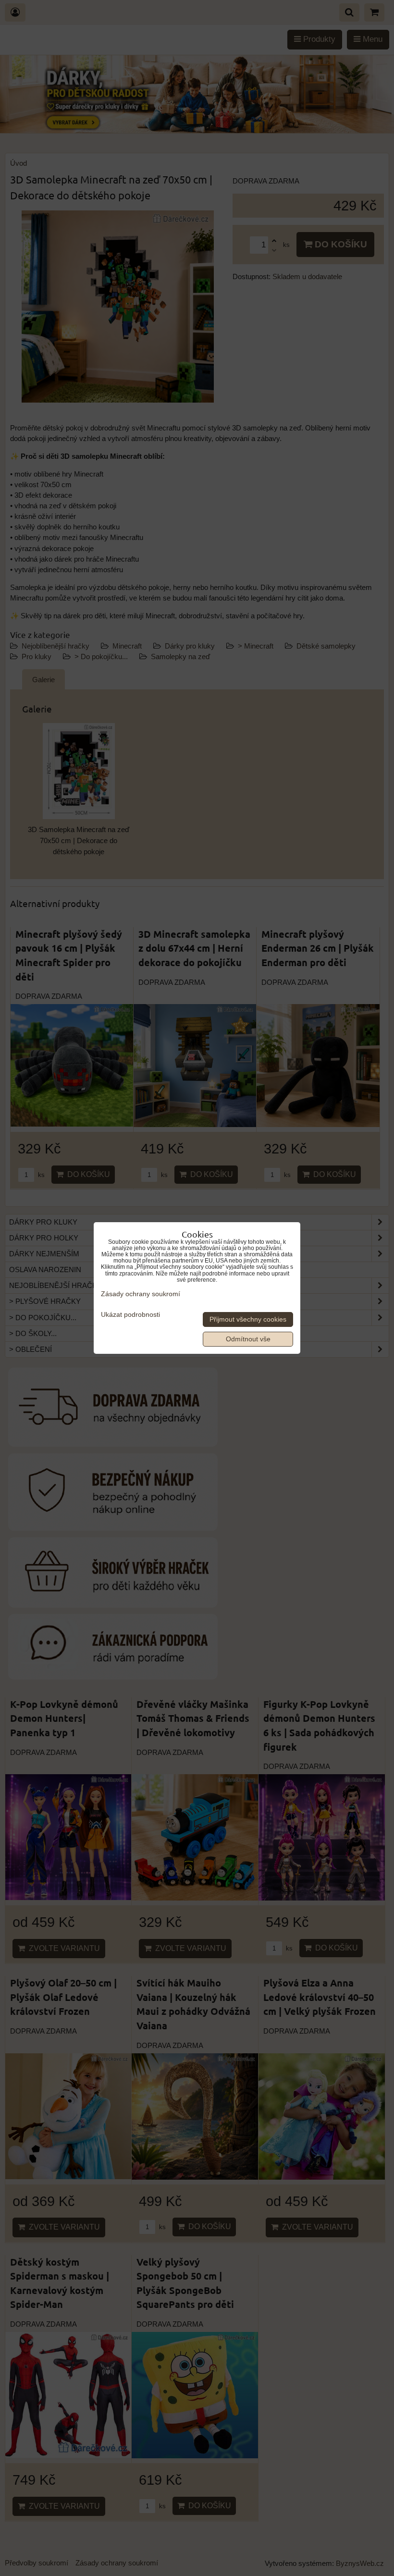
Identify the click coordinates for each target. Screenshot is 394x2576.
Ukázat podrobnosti (130, 1315)
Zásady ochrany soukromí (141, 1294)
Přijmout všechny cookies (248, 1319)
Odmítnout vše (248, 1339)
